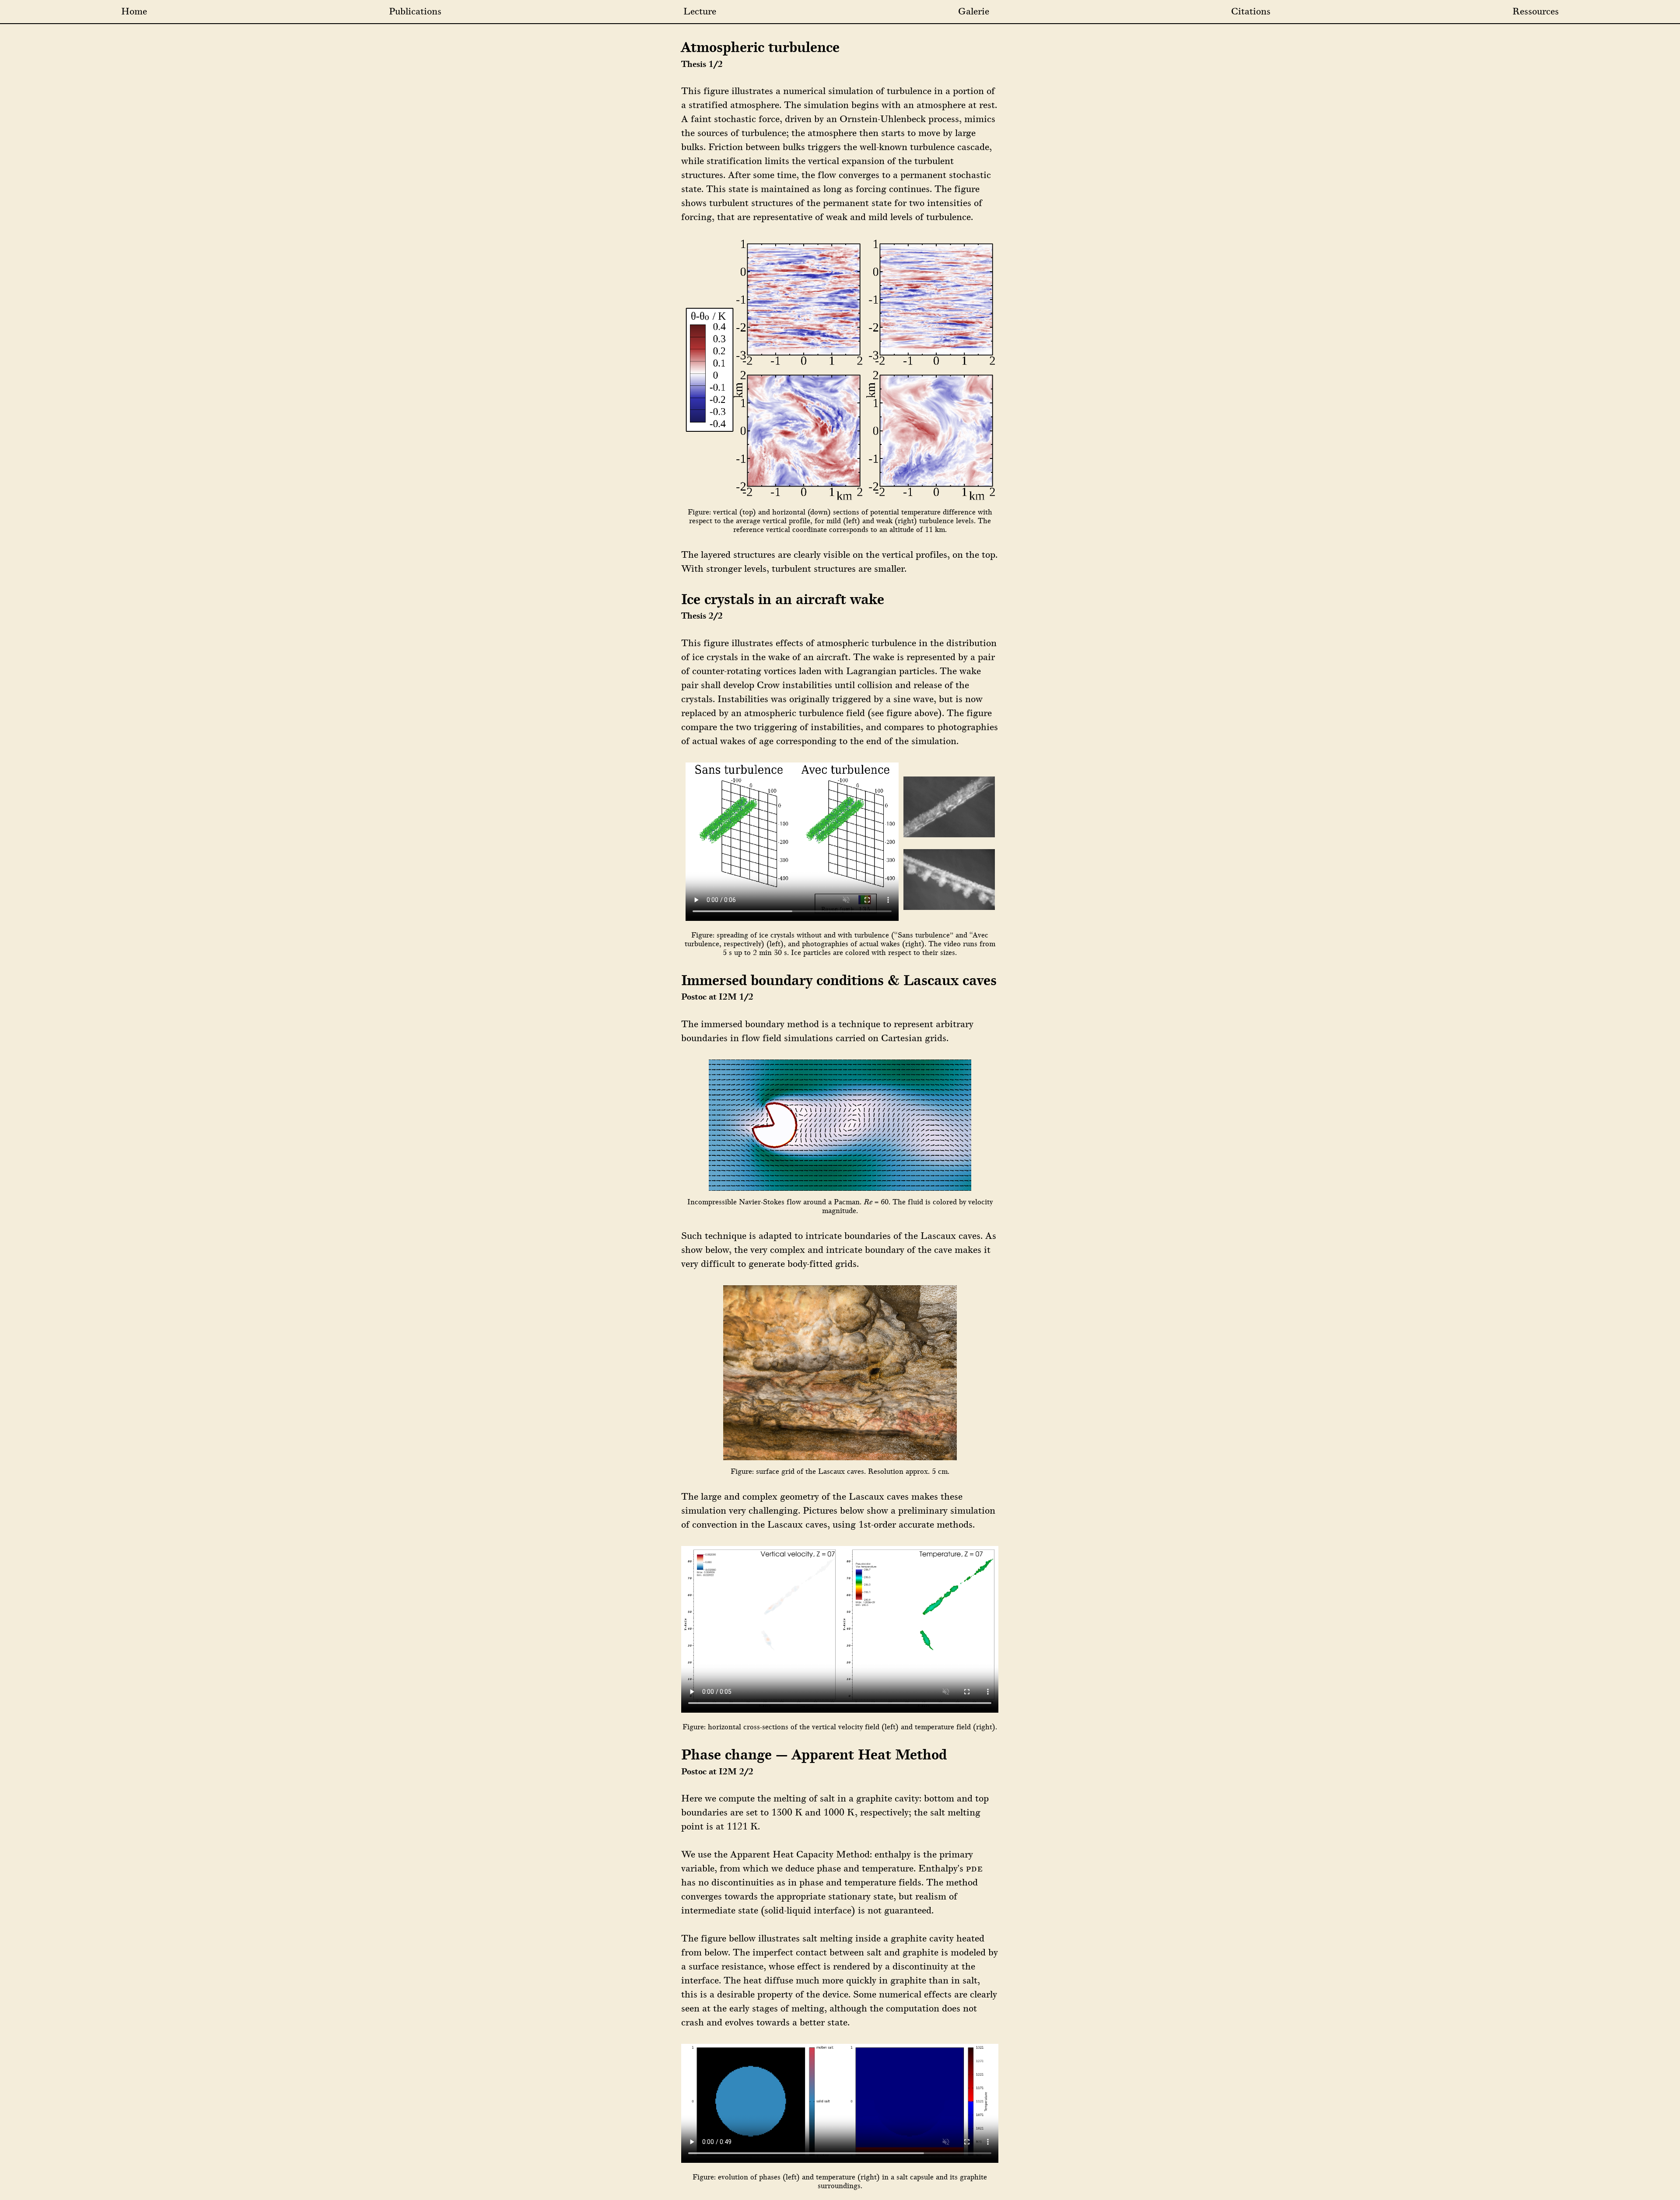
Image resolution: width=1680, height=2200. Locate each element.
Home (134, 11)
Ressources (1536, 11)
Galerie (974, 11)
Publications (415, 11)
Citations (1251, 11)
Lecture (700, 11)
